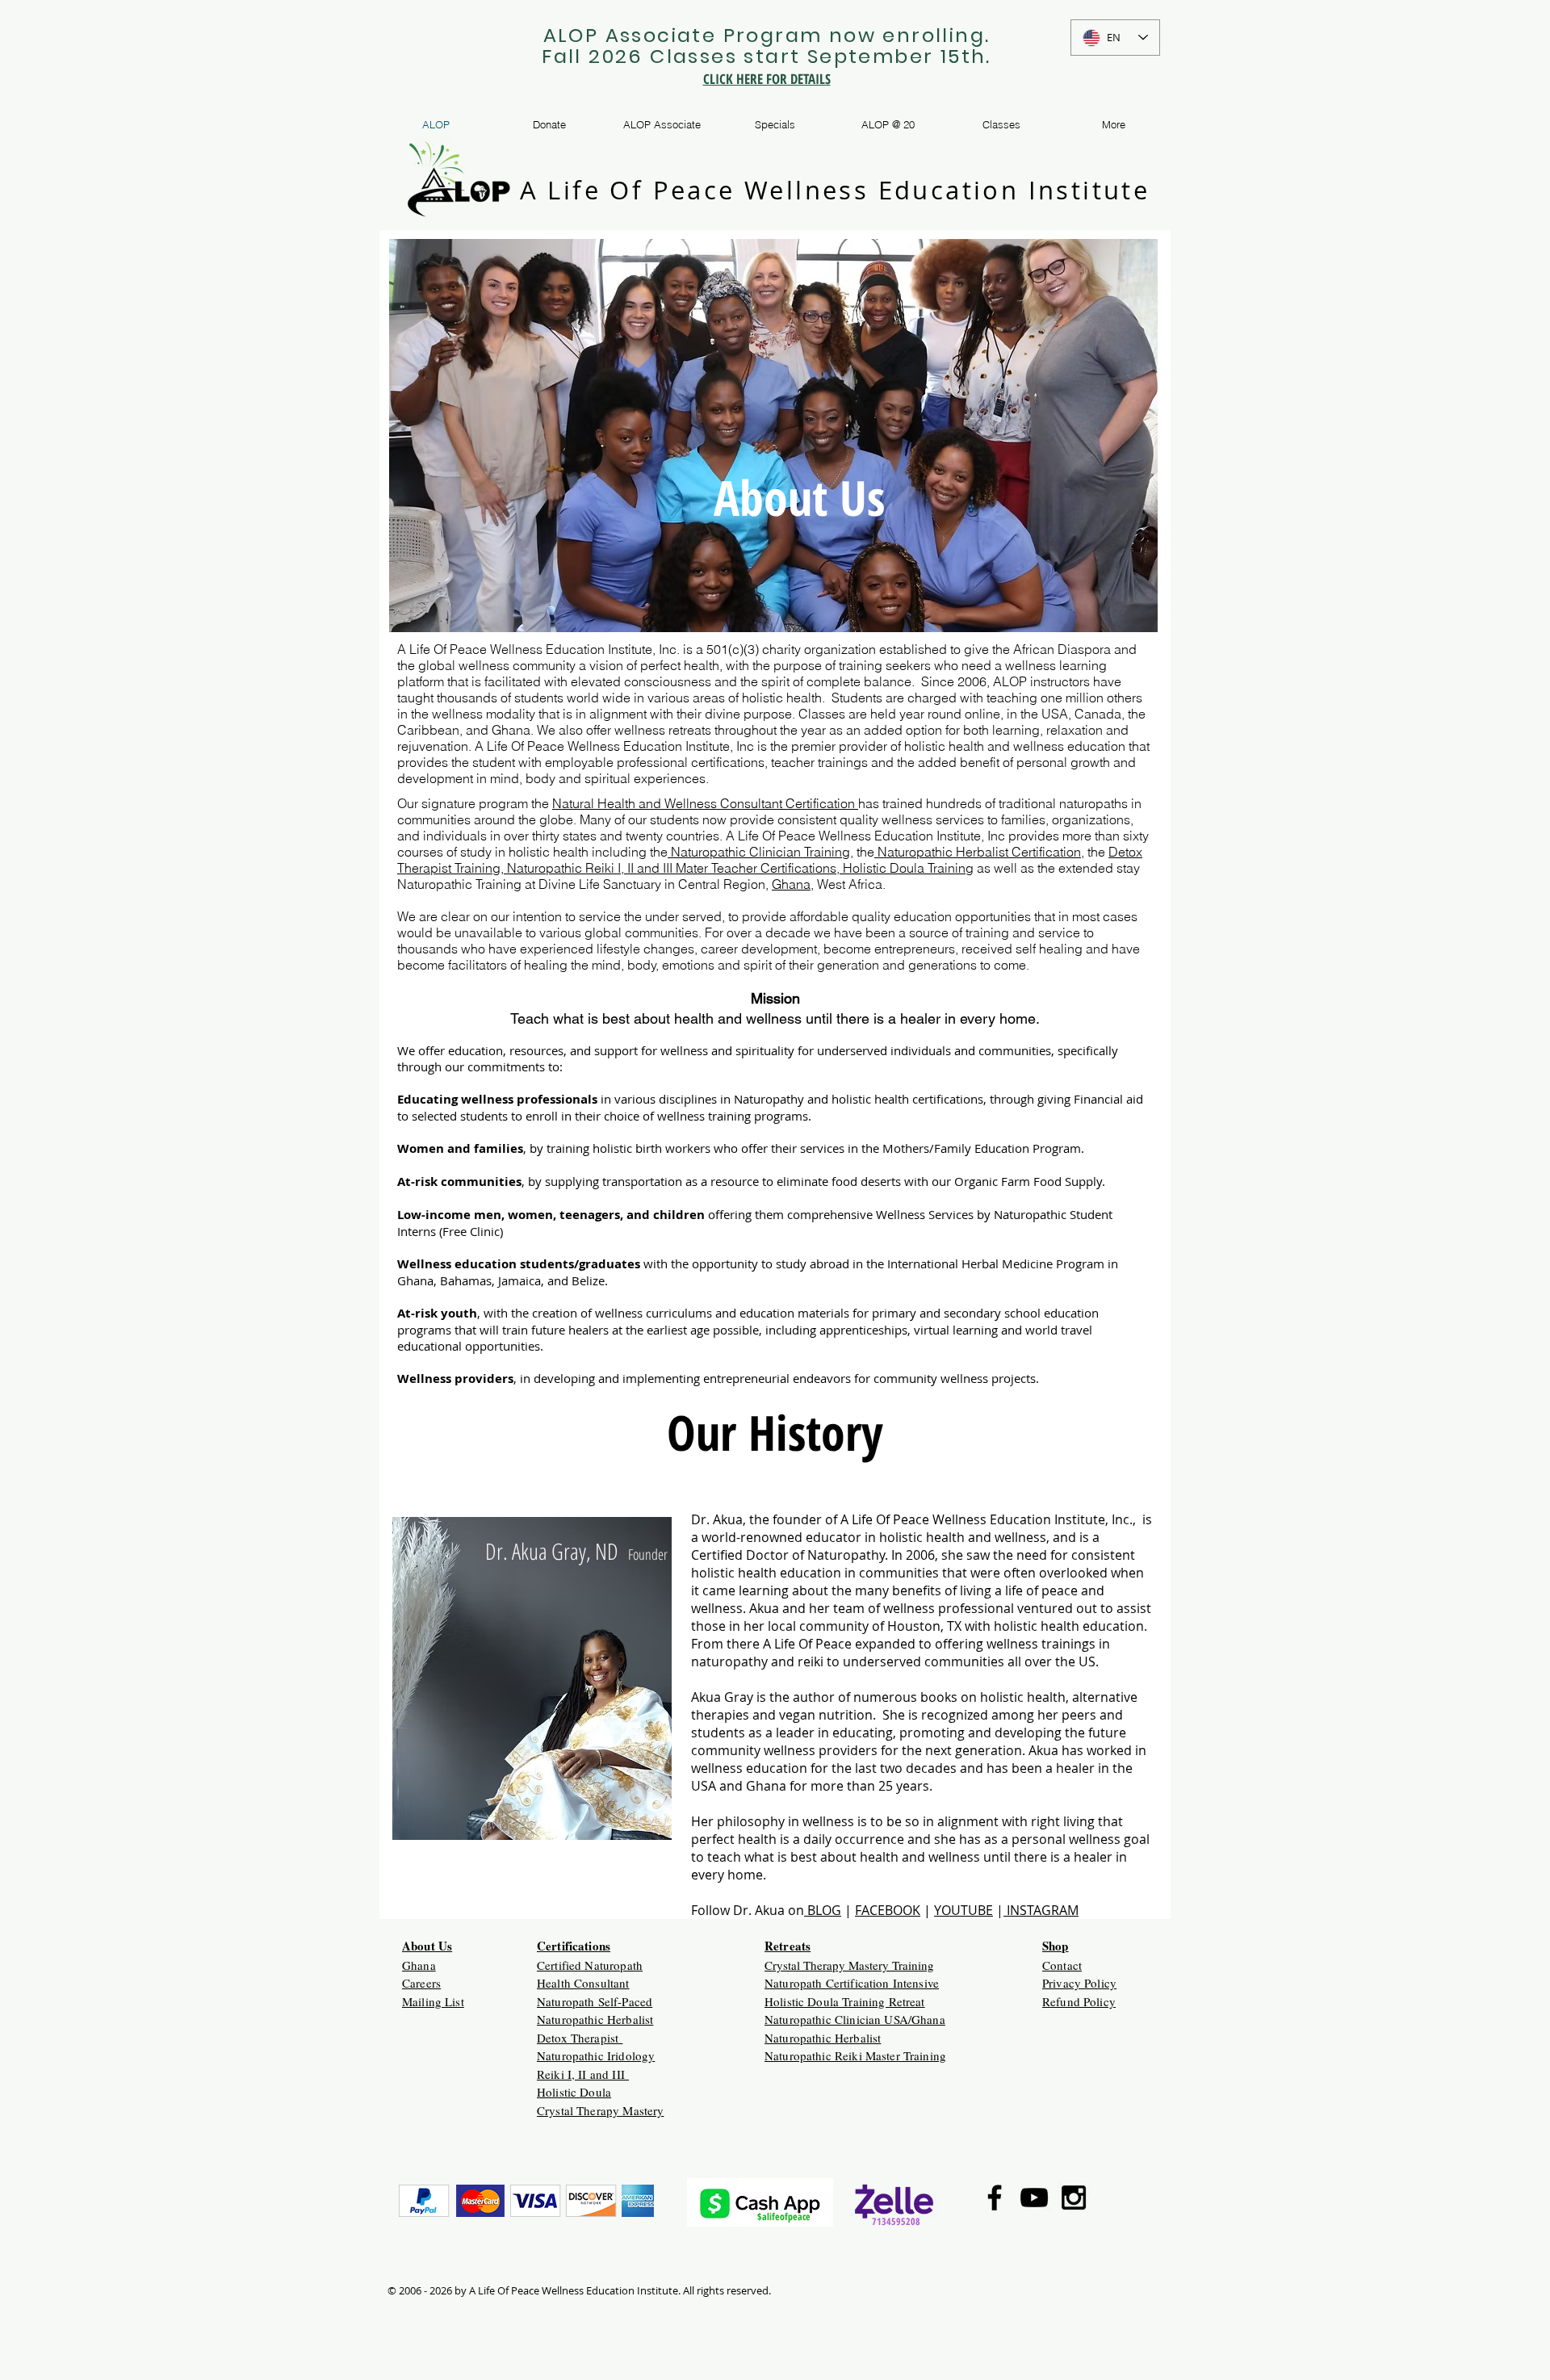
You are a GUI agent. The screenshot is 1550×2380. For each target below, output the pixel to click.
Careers (421, 1983)
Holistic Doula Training (907, 868)
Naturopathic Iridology (596, 2055)
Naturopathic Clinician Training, (760, 852)
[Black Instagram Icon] (1074, 2198)
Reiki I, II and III (583, 2074)
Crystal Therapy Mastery (600, 2110)
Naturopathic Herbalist (595, 2019)
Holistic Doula (574, 2092)
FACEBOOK (888, 1910)
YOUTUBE (964, 1910)
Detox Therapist (580, 2038)
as (982, 868)
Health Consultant (583, 1983)
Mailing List (433, 2001)
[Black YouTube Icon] (1034, 2198)
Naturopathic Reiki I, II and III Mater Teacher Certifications (670, 868)
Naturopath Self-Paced (595, 2001)
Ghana (791, 884)
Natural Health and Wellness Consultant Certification (705, 803)
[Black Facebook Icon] (995, 2198)
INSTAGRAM (1041, 1910)
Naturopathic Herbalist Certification (978, 852)
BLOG (823, 1910)
